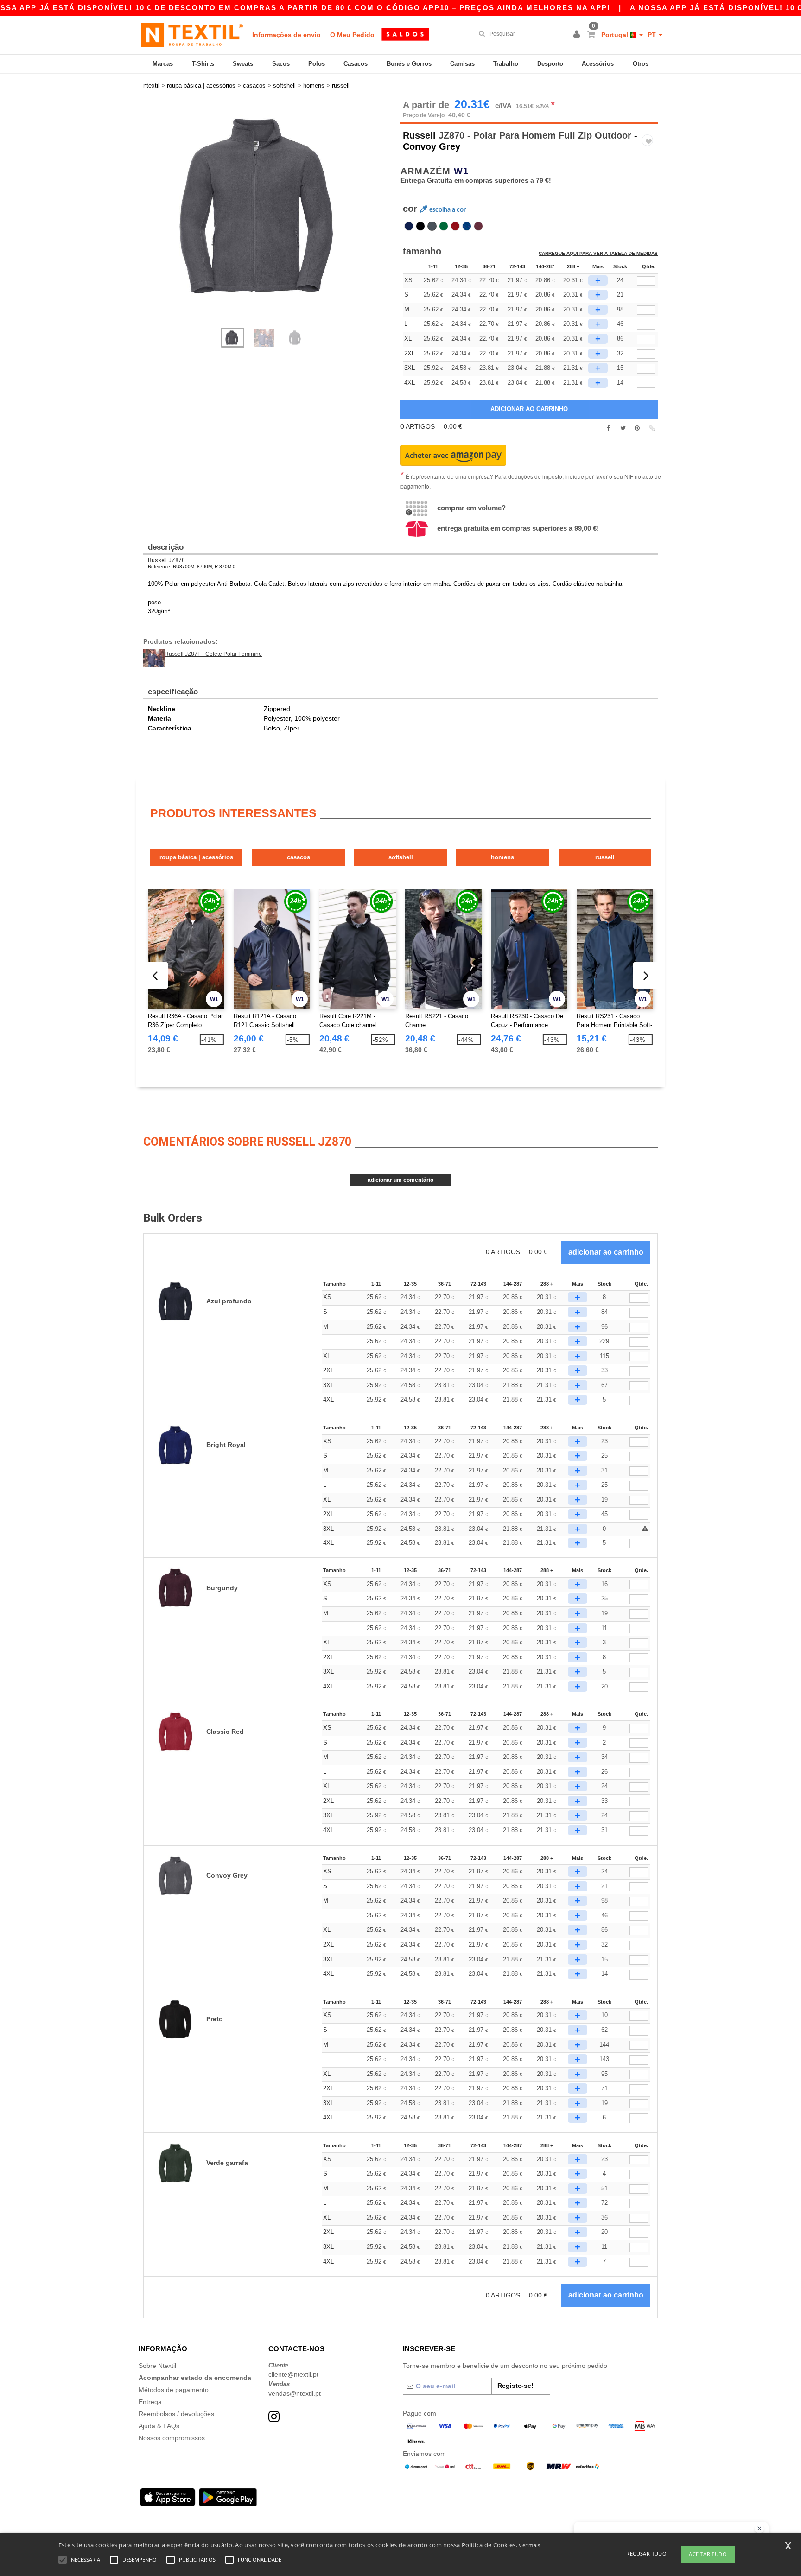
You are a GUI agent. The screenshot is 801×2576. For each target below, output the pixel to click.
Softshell (401, 857)
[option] (268, 206)
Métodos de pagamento (174, 2390)
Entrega (150, 2402)
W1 (461, 171)
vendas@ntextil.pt (295, 2393)
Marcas (163, 64)
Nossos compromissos (172, 2438)
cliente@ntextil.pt (293, 2374)
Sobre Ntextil (157, 2366)
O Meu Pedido (352, 35)
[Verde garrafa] (444, 226)
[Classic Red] (455, 226)
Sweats (243, 64)
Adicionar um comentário (400, 1180)
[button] (578, 35)
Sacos (281, 64)
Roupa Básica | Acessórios (196, 857)
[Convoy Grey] (432, 226)
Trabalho (506, 64)
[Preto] (420, 226)
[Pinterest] (637, 428)
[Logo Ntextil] (192, 35)
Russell (419, 135)
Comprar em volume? (471, 508)
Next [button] (275, 218)
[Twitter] (623, 428)
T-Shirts (203, 64)
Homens (502, 857)
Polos (317, 64)
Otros (641, 64)
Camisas (462, 64)
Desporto (550, 64)
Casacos (356, 64)
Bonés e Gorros (409, 64)
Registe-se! (515, 2386)
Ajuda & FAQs (159, 2426)
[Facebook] (608, 428)
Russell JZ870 (166, 560)
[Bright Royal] (467, 226)
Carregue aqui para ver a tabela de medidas (598, 253)
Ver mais (529, 2545)
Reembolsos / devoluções (176, 2414)
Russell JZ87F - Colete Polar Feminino (213, 654)
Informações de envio (286, 35)
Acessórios (598, 64)
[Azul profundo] (409, 226)
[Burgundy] (478, 226)
